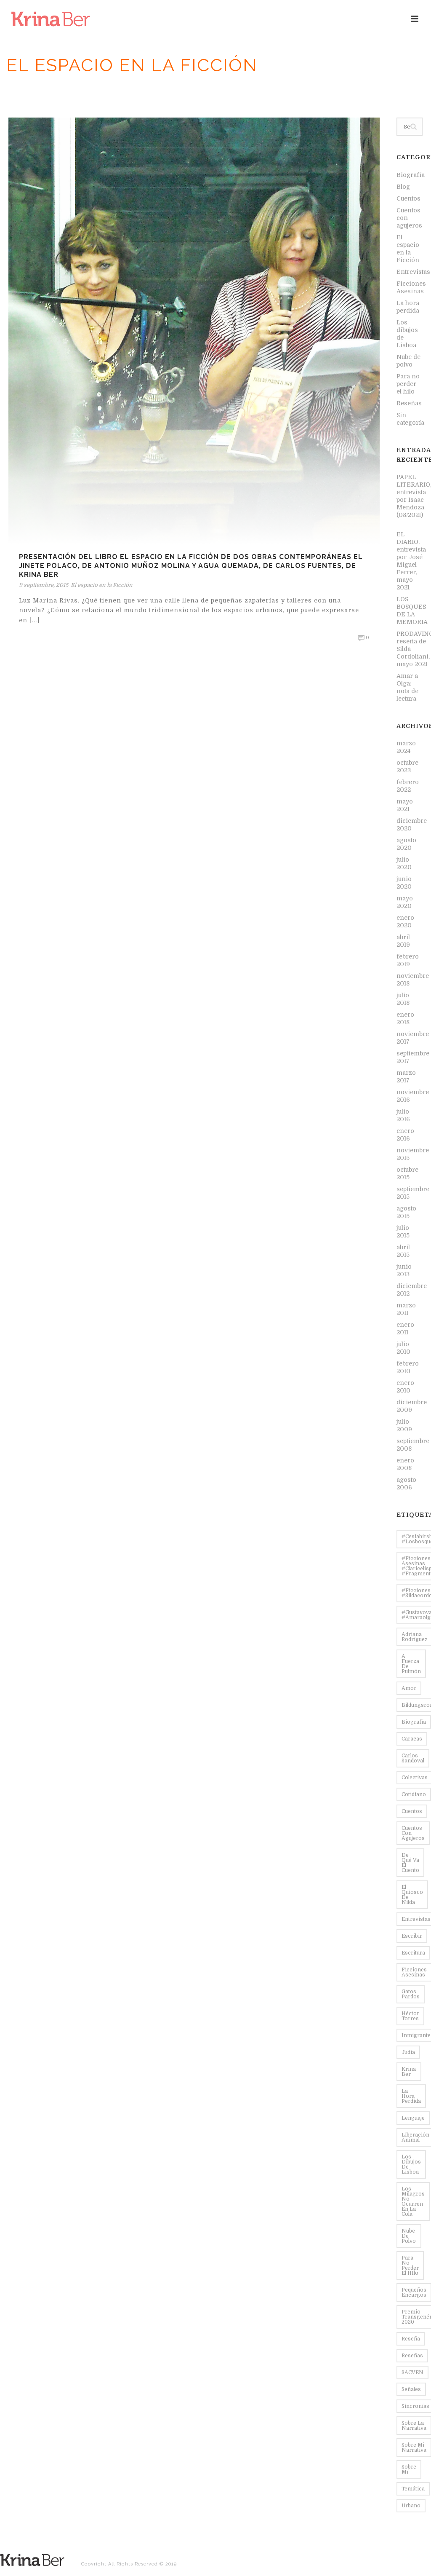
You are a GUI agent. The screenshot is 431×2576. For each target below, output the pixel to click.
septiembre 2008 (413, 1445)
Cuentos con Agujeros (413, 1833)
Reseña (411, 2339)
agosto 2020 (406, 844)
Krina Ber (409, 2072)
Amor (409, 1688)
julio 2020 (404, 863)
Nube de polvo (408, 361)
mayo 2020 (405, 902)
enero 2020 (405, 921)
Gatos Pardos (411, 1994)
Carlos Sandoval (413, 1758)
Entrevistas (413, 272)
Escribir (412, 1936)
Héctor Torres (410, 2016)
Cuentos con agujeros (409, 218)
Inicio (307, 89)
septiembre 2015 (413, 1193)
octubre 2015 (407, 1173)
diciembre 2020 (412, 825)
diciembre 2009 (412, 1406)
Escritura (413, 1953)
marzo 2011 (406, 1309)
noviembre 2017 (413, 1038)
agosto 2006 (406, 1483)
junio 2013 (404, 1270)
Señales (411, 2389)
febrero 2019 (408, 960)
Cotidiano (414, 1794)
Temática (413, 2489)
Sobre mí (409, 2469)
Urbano (411, 2506)
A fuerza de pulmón (411, 1664)
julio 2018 (403, 999)
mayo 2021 (405, 805)
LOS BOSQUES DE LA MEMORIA (412, 611)
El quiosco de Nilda (412, 1895)
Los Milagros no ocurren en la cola (413, 2201)
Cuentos (408, 198)
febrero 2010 (408, 1367)
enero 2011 (405, 1328)
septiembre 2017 (413, 1057)
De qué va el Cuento (410, 1863)
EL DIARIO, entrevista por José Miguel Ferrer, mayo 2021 (411, 561)
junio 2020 (404, 883)
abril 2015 (403, 1251)
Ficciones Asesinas (411, 287)
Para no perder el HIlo (410, 2265)
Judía (408, 2052)
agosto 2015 (406, 1212)
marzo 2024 (406, 747)
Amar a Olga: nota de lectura (407, 687)
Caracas (412, 1739)
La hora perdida (408, 307)
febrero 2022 (408, 786)
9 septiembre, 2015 (44, 585)
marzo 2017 (406, 1076)
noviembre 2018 (413, 980)
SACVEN (412, 2372)
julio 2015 (403, 1232)
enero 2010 (405, 1387)
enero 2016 (405, 1135)
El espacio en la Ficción (384, 89)
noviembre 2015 (413, 1154)
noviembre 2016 (413, 1096)
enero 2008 (405, 1464)
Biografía (411, 175)
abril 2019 (403, 941)
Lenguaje (413, 2118)
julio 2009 (404, 1425)
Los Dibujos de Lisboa (411, 2164)
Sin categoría (410, 419)
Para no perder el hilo (408, 384)
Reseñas (333, 89)
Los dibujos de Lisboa (407, 334)
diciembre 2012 (412, 1290)
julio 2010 (403, 1348)
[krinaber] (32, 2559)
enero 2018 (405, 1018)
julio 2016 (403, 1115)
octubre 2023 (407, 766)
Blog (403, 187)
